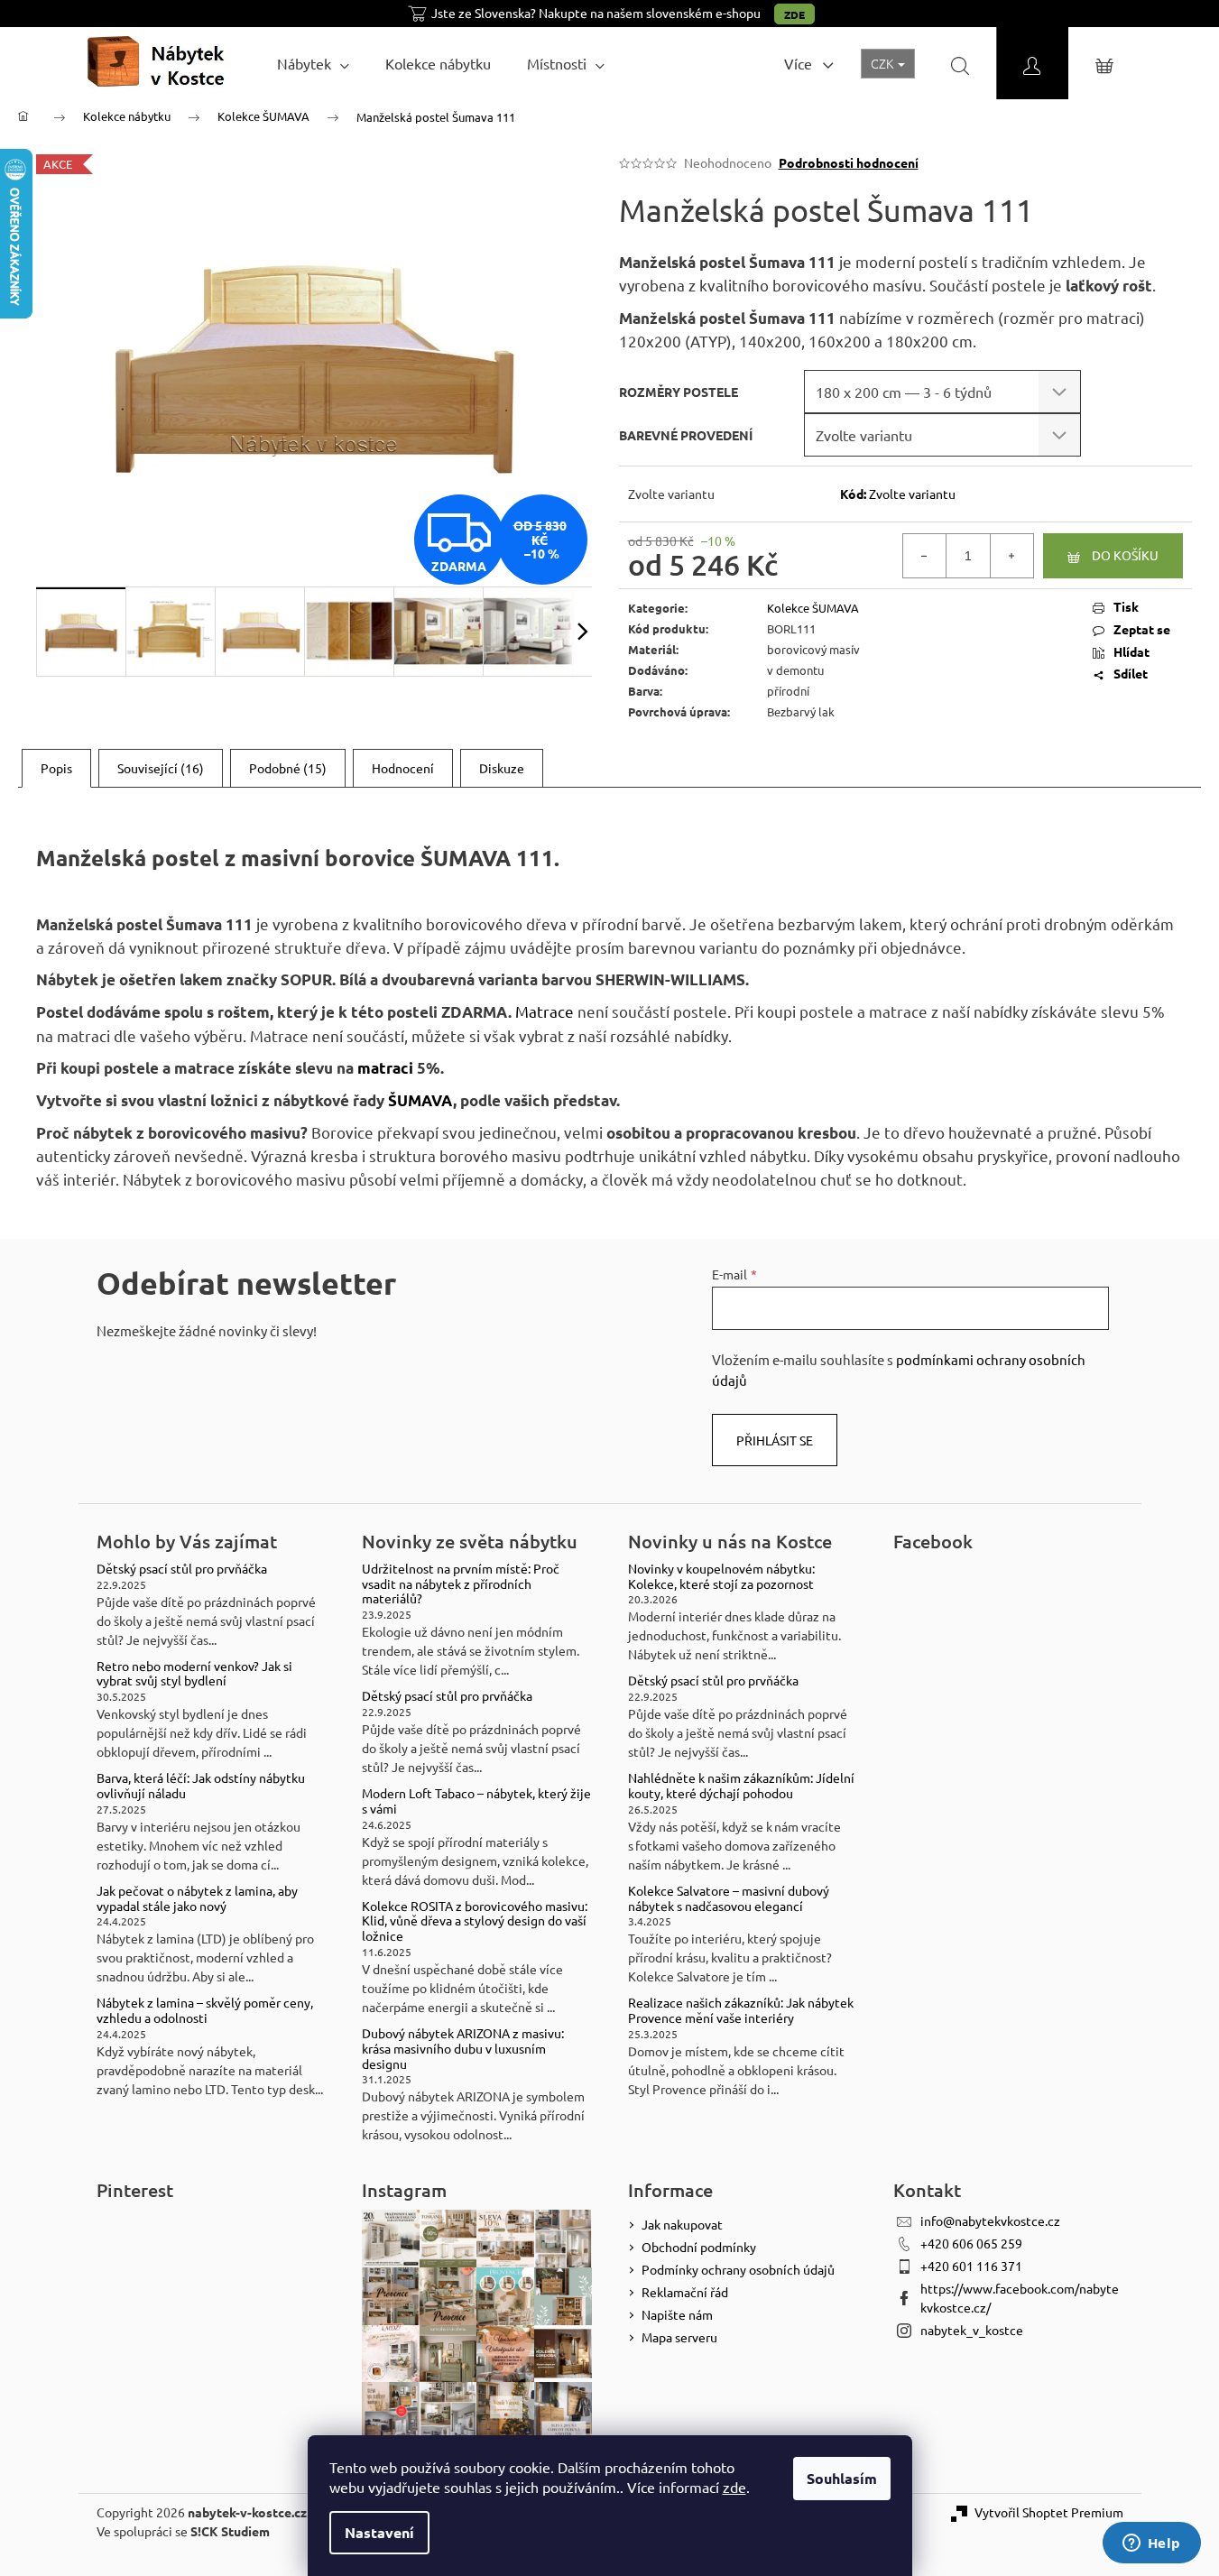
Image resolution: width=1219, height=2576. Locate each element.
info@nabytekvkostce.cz (990, 2221)
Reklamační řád (685, 2292)
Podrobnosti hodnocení (849, 162)
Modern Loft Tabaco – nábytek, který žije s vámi (476, 1801)
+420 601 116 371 (971, 2266)
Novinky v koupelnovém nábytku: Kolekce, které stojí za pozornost (721, 1576)
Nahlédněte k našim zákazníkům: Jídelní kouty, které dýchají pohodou (741, 1786)
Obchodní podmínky (699, 2247)
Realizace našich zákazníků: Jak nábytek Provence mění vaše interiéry (741, 2010)
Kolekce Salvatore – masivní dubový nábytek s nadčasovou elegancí (729, 1898)
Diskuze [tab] (502, 768)
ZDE (794, 14)
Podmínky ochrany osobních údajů (738, 2269)
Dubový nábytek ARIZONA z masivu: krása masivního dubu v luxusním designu (463, 2048)
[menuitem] (313, 63)
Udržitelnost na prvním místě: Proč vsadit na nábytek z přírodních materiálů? (461, 1583)
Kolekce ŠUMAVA (813, 608)
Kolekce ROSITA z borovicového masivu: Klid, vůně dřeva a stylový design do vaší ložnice (475, 1921)
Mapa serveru (679, 2337)
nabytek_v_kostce (972, 2330)
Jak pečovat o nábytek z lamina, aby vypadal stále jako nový (197, 1898)
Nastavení (379, 2532)
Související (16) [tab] (161, 768)
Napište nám (677, 2314)
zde (734, 2487)
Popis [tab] (56, 768)
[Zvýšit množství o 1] (1011, 556)
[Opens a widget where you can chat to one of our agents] (1151, 2544)
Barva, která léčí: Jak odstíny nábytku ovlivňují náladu (201, 1786)
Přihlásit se (775, 1440)
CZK (883, 63)
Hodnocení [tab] (403, 768)
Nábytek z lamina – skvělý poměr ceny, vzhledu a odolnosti (205, 2010)
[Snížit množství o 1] (925, 556)
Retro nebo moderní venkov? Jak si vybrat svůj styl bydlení (194, 1674)
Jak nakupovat (682, 2224)
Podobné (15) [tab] (288, 768)
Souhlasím (842, 2478)
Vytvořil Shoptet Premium (1049, 2512)
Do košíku (1125, 555)
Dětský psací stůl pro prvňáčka (182, 1569)
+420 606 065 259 (971, 2243)
